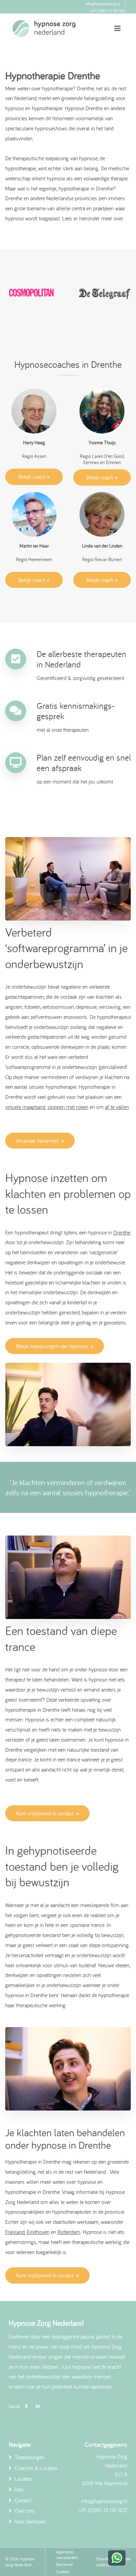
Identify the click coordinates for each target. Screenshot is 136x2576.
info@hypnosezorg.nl (103, 4)
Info (18, 2489)
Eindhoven (38, 2232)
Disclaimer (65, 2564)
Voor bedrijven (29, 2521)
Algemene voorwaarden (67, 2555)
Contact (22, 2500)
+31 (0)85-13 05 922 (108, 11)
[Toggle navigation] (118, 29)
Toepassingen (29, 2457)
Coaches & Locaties (35, 2468)
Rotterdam (69, 2232)
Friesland (15, 2232)
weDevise (104, 2565)
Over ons (24, 2511)
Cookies (62, 2572)
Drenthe (122, 1232)
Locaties (23, 2479)
